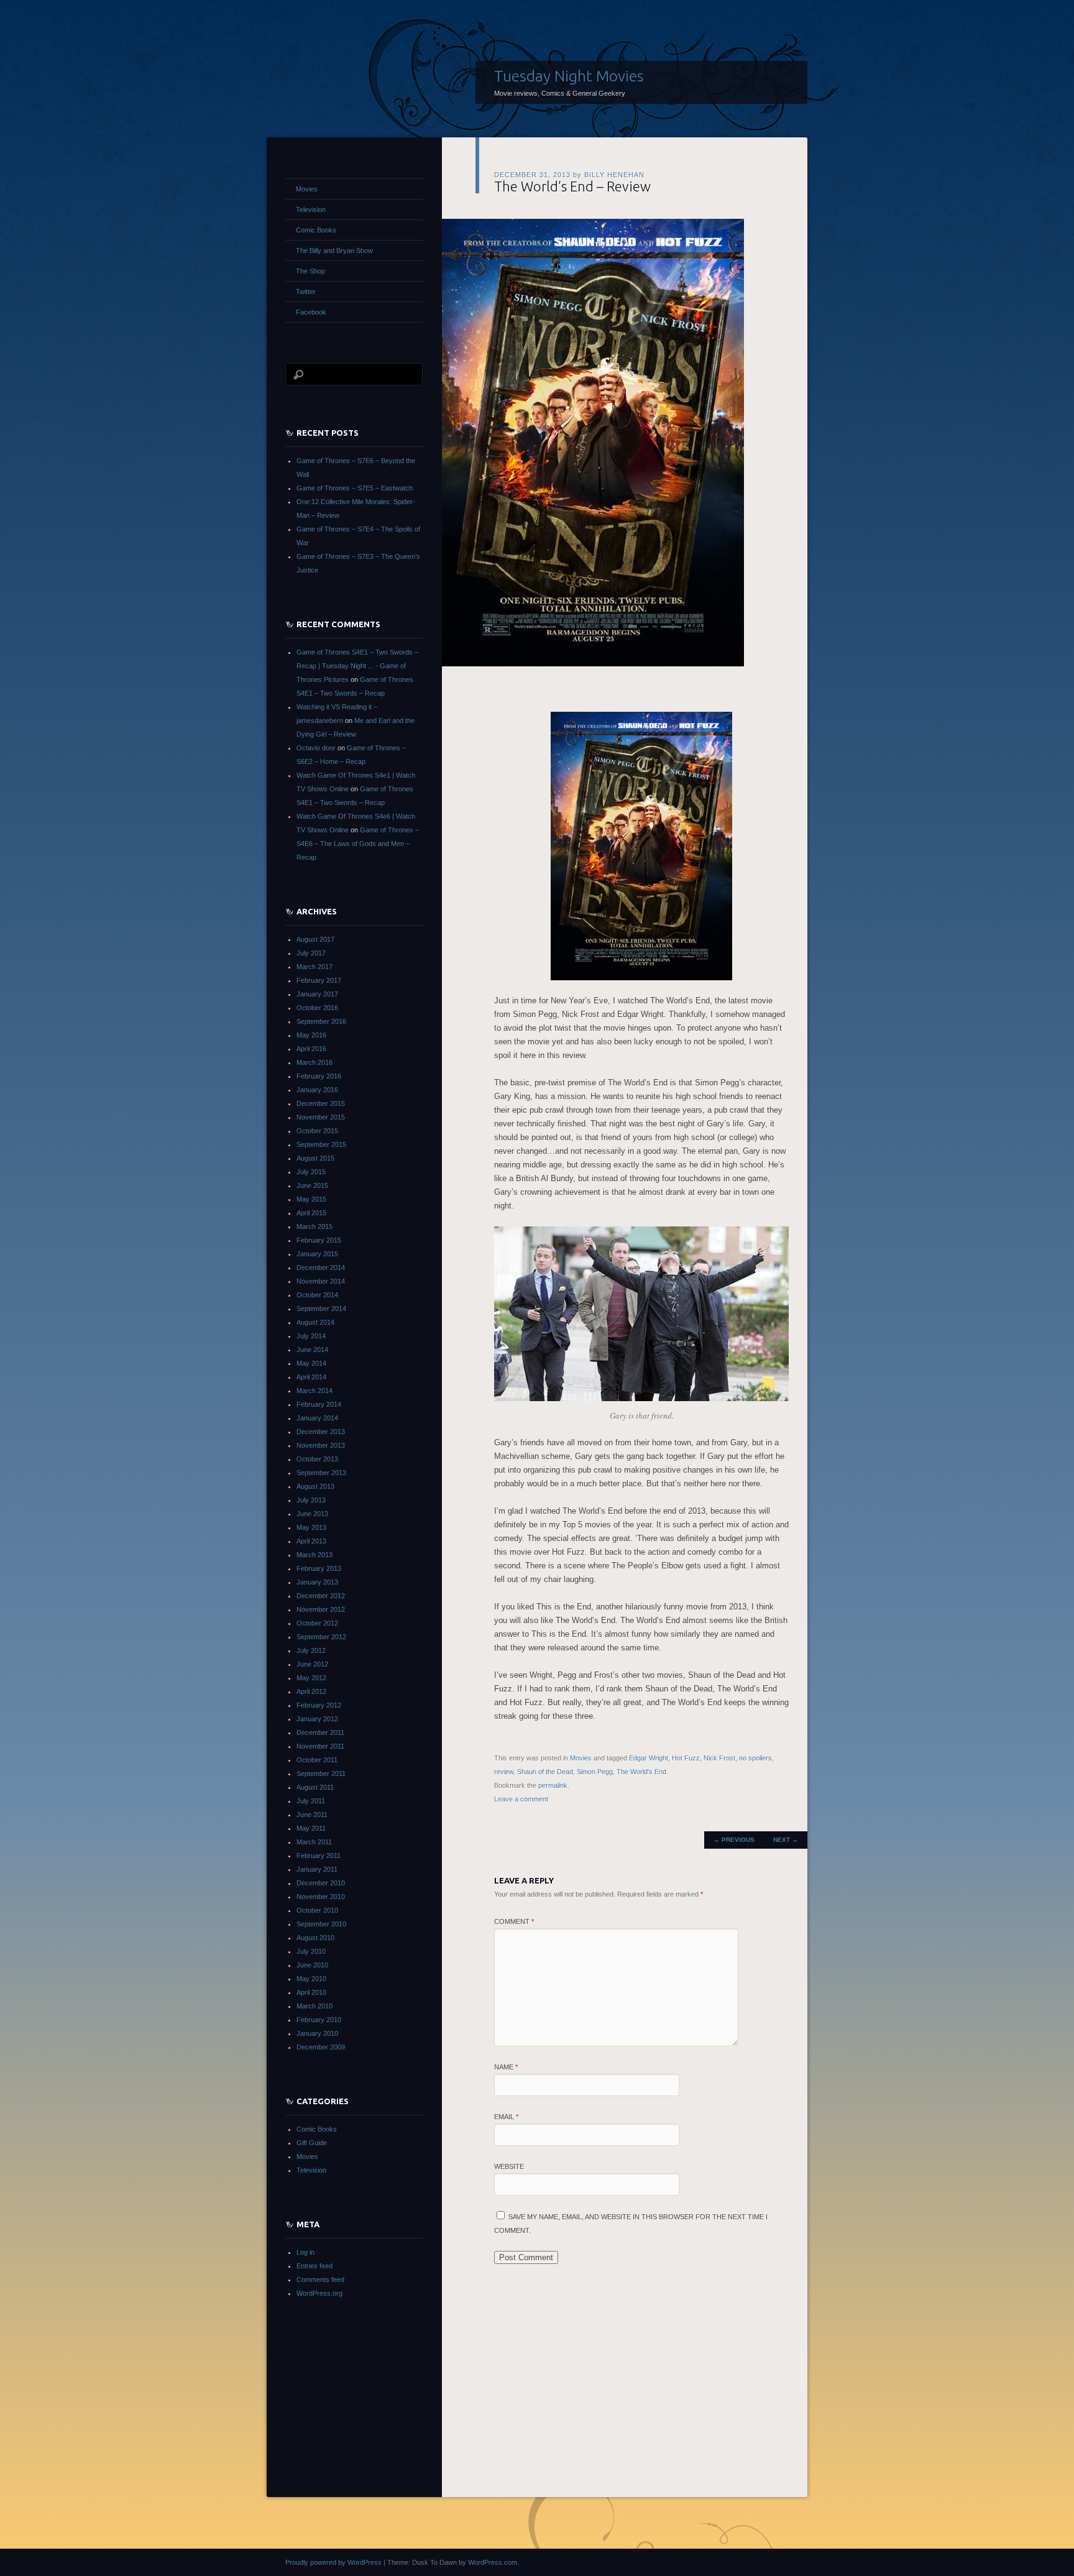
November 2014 (321, 1281)
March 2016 (314, 1062)
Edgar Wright (649, 1758)
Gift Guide (312, 2143)
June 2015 (312, 1185)
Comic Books (316, 230)
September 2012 (321, 1637)
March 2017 (314, 967)
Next (786, 1840)
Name (506, 2067)
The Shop (310, 271)
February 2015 (319, 1240)
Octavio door (316, 748)
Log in (305, 2252)
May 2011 (311, 1828)
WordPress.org (319, 2293)
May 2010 (311, 1979)
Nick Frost (719, 1758)
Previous (734, 1840)
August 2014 (315, 1322)
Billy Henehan (614, 175)
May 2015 (311, 1199)
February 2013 (319, 1568)
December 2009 (321, 2047)
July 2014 (311, 1336)
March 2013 (314, 1555)
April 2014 (311, 1377)
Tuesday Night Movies (569, 76)
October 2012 (317, 1623)
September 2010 (321, 1924)
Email (506, 2117)
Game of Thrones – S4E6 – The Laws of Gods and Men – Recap (358, 844)
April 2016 (311, 1049)
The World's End (641, 1772)
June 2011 (312, 1815)
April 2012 (311, 1691)
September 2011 (321, 1773)
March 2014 (314, 1391)
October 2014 (317, 1295)
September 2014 (321, 1309)
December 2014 (321, 1267)
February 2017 (319, 980)
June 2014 (312, 1350)
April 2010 (311, 1992)
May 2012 (311, 1678)
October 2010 (317, 1910)
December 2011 (320, 1732)
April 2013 (311, 1541)
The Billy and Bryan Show (334, 251)
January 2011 (317, 1869)
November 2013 (321, 1445)
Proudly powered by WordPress (333, 2562)
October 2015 (317, 1131)
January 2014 (317, 1418)
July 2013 (311, 1500)
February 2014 (319, 1404)
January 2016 (317, 1090)
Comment (514, 1921)
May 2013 (311, 1527)
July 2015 (311, 1172)
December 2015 (321, 1103)
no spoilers (755, 1758)
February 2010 (319, 2020)
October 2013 (317, 1459)
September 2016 (321, 1021)
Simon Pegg (595, 1772)
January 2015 (317, 1254)
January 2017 (317, 994)
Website (509, 2166)
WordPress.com (493, 2562)
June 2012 (312, 1664)
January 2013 (317, 1582)
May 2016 (311, 1035)
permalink (553, 1785)
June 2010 (312, 1965)
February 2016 (319, 1076)
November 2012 (321, 1609)
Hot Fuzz (686, 1758)
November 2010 (321, 1897)
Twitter (306, 292)
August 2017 (315, 939)
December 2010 (321, 1883)
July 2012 (311, 1650)
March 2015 (314, 1226)
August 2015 (315, 1158)
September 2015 (321, 1144)
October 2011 (317, 1760)
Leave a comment (521, 1799)
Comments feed (320, 2279)
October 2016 (317, 1008)
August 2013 (315, 1486)
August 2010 (315, 1938)
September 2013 (321, 1473)
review (504, 1772)
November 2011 (320, 1746)
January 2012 (317, 1719)
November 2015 (321, 1117)
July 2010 (311, 1951)
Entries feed (314, 2266)
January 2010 (317, 2033)
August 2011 (315, 1787)
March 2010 (314, 2006)
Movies (581, 1758)
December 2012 (321, 1596)
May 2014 (311, 1363)
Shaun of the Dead (545, 1772)
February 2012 (319, 1705)
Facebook (311, 312)
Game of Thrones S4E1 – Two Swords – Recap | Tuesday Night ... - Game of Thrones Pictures (357, 666)
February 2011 (319, 1856)
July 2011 (311, 1801)
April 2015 (311, 1213)
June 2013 (312, 1514)
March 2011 (314, 1842)
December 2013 (321, 1432)
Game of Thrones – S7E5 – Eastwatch (355, 488)
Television (311, 209)
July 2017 (311, 953)
